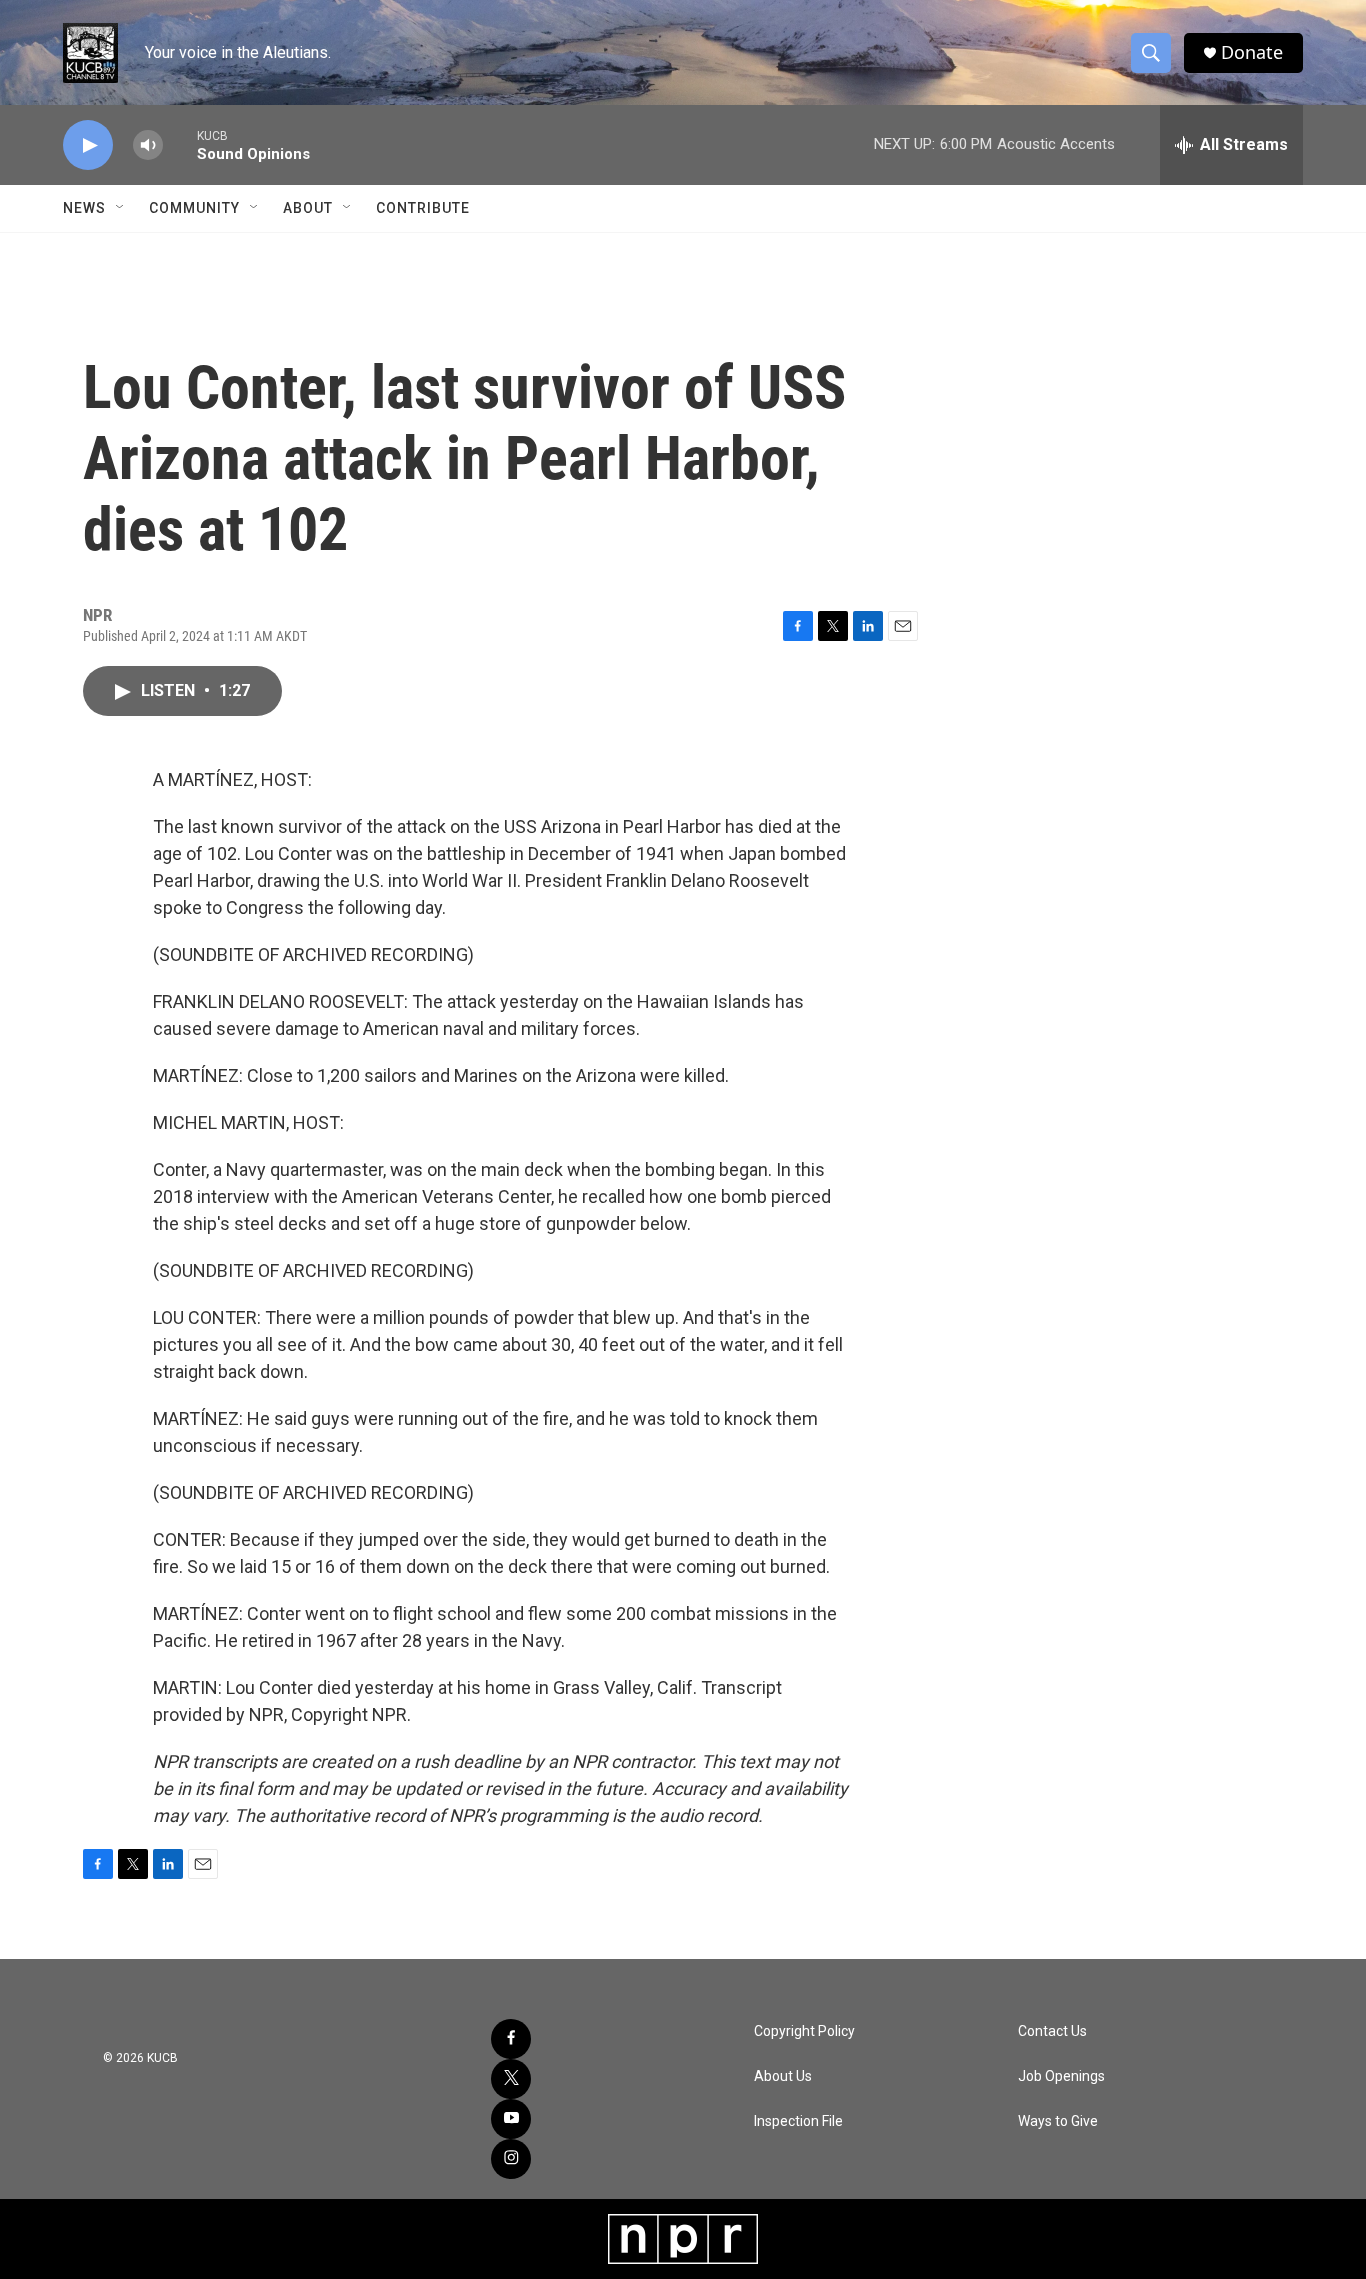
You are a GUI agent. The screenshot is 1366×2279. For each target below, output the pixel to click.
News (84, 208)
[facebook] (511, 2039)
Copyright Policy (804, 2031)
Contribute (423, 208)
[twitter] (511, 2079)
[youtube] (511, 2119)
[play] (88, 145)
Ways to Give (1058, 2121)
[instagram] (511, 2159)
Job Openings (1061, 2076)
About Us (783, 2076)
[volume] (148, 145)
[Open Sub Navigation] (121, 208)
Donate (1252, 52)
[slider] (180, 144)
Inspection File (798, 2121)
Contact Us (1052, 2031)
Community (194, 208)
